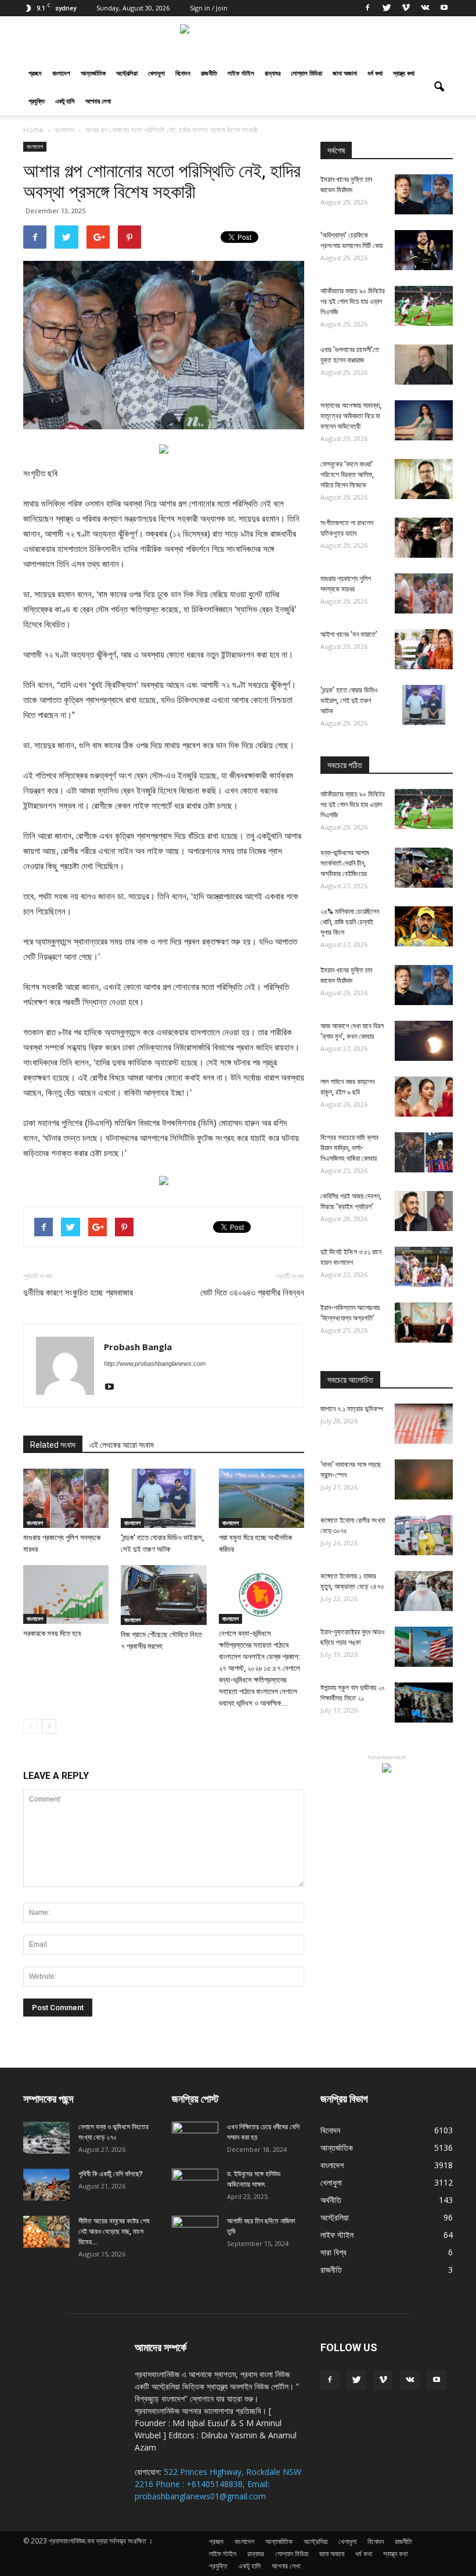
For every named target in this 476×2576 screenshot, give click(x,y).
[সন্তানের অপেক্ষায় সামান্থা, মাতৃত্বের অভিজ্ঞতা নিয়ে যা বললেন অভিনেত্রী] (424, 420)
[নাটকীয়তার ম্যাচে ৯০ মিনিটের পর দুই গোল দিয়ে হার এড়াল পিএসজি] (424, 306)
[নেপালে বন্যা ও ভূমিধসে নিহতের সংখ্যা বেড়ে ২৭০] (46, 2138)
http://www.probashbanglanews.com (155, 1364)
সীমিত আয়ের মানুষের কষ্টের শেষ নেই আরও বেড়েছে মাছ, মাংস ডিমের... (114, 2231)
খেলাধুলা (156, 73)
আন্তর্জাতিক (93, 73)
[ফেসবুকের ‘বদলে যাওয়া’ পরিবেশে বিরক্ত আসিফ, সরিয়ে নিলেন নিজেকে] (424, 479)
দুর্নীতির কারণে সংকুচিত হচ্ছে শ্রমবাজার (78, 1293)
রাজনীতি (209, 73)
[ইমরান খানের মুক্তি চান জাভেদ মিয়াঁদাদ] (424, 194)
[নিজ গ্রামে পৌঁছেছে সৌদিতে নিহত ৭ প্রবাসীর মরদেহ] (163, 1595)
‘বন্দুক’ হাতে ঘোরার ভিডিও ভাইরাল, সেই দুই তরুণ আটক (349, 701)
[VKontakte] (425, 8)
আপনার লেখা (98, 101)
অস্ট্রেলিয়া (127, 73)
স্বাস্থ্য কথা (404, 73)
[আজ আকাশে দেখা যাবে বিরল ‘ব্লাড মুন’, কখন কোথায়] (424, 1041)
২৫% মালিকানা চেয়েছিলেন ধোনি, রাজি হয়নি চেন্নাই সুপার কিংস (350, 922)
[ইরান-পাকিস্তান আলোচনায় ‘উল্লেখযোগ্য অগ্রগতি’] (424, 1323)
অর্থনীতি (331, 2200)
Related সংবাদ (53, 1445)
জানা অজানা (345, 73)
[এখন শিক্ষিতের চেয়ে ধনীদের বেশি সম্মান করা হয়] (195, 2138)
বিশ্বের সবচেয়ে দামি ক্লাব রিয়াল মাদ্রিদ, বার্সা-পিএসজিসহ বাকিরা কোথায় (349, 1148)
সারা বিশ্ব (333, 2252)
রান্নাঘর (273, 73)
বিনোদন (183, 73)
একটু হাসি (65, 101)
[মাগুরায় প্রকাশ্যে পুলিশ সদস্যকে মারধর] (66, 1498)
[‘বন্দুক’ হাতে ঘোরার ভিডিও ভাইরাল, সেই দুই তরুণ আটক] (163, 1498)
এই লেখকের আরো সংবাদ (122, 1445)
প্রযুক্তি (37, 101)
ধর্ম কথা (375, 73)
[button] (439, 87)
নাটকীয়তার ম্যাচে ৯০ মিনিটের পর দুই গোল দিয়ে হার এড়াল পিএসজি (353, 302)
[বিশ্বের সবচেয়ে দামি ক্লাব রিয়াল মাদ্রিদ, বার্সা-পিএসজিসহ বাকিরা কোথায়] (424, 1152)
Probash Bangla (138, 1347)
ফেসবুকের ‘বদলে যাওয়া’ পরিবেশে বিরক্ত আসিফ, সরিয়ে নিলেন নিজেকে (347, 475)
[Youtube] (444, 8)
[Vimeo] (406, 8)
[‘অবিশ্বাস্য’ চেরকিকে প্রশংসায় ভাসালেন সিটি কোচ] (424, 250)
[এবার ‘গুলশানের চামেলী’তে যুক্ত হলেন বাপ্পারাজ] (424, 365)
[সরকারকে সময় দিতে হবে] (66, 1594)
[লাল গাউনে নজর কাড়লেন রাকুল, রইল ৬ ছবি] (424, 1097)
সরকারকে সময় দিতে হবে (52, 1633)
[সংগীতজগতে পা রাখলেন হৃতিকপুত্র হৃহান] (424, 538)
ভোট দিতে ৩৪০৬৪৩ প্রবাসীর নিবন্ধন (252, 1293)
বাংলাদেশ (61, 73)
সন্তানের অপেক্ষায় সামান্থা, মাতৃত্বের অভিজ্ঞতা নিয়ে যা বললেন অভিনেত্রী (351, 416)
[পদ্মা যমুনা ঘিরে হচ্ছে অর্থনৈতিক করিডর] (262, 1498)
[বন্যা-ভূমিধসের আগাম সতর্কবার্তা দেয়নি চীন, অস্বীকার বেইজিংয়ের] (424, 868)
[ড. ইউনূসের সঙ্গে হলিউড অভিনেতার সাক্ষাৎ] (195, 2185)
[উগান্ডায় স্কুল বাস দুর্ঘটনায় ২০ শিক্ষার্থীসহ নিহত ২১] (424, 1703)
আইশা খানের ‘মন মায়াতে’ (349, 634)
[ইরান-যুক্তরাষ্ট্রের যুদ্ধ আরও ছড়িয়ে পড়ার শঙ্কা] (424, 1647)
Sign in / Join (209, 8)
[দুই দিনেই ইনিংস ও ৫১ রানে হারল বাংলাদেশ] (424, 1267)
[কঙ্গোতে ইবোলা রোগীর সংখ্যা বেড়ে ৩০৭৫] (424, 1535)
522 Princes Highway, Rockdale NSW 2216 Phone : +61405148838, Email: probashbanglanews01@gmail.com (218, 2484)
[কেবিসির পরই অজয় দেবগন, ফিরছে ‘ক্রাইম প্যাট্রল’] (424, 1211)
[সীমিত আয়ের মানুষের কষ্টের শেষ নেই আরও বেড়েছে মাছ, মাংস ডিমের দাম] (46, 2232)
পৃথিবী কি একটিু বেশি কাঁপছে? (111, 2174)
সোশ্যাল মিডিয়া (306, 73)
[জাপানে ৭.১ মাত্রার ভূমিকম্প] (424, 1424)
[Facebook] (367, 8)
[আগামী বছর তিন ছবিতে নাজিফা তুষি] (195, 2232)
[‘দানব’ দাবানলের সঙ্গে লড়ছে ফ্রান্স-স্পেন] (424, 1479)
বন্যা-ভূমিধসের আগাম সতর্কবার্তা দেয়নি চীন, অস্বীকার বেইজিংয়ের (345, 863)
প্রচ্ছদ (35, 73)
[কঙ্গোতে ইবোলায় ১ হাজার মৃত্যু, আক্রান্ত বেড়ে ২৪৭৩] (424, 1591)
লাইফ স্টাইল (241, 73)
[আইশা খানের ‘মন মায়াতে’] (424, 649)
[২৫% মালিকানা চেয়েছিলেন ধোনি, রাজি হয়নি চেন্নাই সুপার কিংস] (424, 926)
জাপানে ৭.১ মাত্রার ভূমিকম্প (352, 1409)
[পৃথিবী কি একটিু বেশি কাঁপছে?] (46, 2185)
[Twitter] (387, 8)
